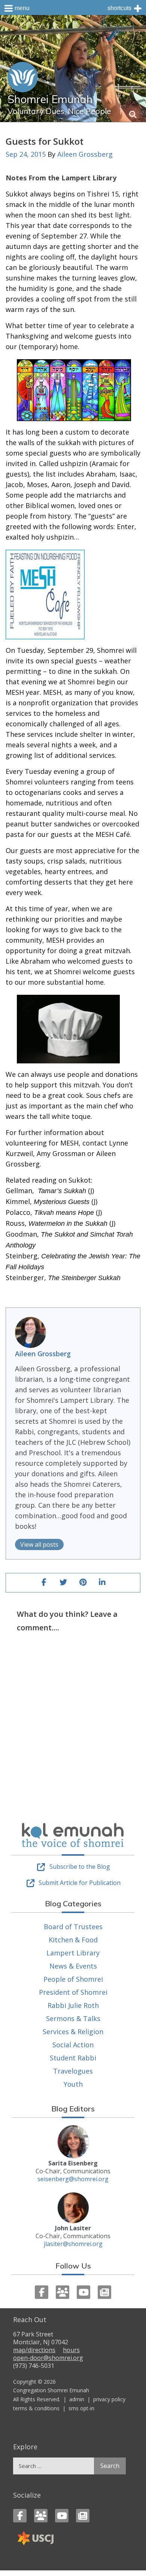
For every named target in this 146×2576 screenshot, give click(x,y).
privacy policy (109, 2399)
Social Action (73, 2045)
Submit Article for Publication (80, 1883)
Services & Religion (73, 2032)
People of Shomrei (73, 1979)
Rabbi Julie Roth (73, 2005)
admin (77, 2399)
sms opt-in (81, 2408)
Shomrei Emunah (50, 99)
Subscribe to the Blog (80, 1867)
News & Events (73, 1966)
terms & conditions (36, 2408)
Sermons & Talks (73, 2018)
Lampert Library (73, 1953)
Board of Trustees (73, 1927)
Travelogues (73, 2071)
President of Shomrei (73, 1992)
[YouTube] (83, 2292)
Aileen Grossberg (85, 154)
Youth (73, 2084)
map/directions (34, 2350)
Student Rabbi (73, 2058)
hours (71, 2350)
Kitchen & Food (73, 1940)
